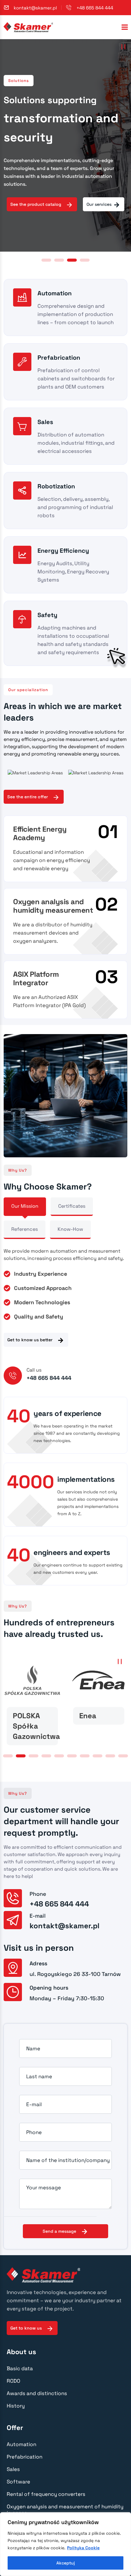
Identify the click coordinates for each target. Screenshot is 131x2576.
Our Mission (25, 1206)
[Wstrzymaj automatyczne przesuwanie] (123, 47)
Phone (34, 2132)
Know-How (70, 1229)
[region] (65, 2544)
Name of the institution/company (68, 2160)
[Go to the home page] (28, 27)
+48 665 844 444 (95, 8)
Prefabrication (25, 2457)
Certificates (72, 1206)
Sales (13, 2469)
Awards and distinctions (37, 2393)
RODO (13, 2381)
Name (33, 2048)
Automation (21, 2444)
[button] (46, 260)
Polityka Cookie (83, 2548)
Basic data (20, 2368)
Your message (44, 2187)
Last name (39, 2076)
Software (18, 2482)
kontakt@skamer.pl (35, 8)
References (25, 1229)
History (16, 2406)
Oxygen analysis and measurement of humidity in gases (65, 2510)
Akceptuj (66, 2563)
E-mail (34, 2104)
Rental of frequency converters (46, 2494)
